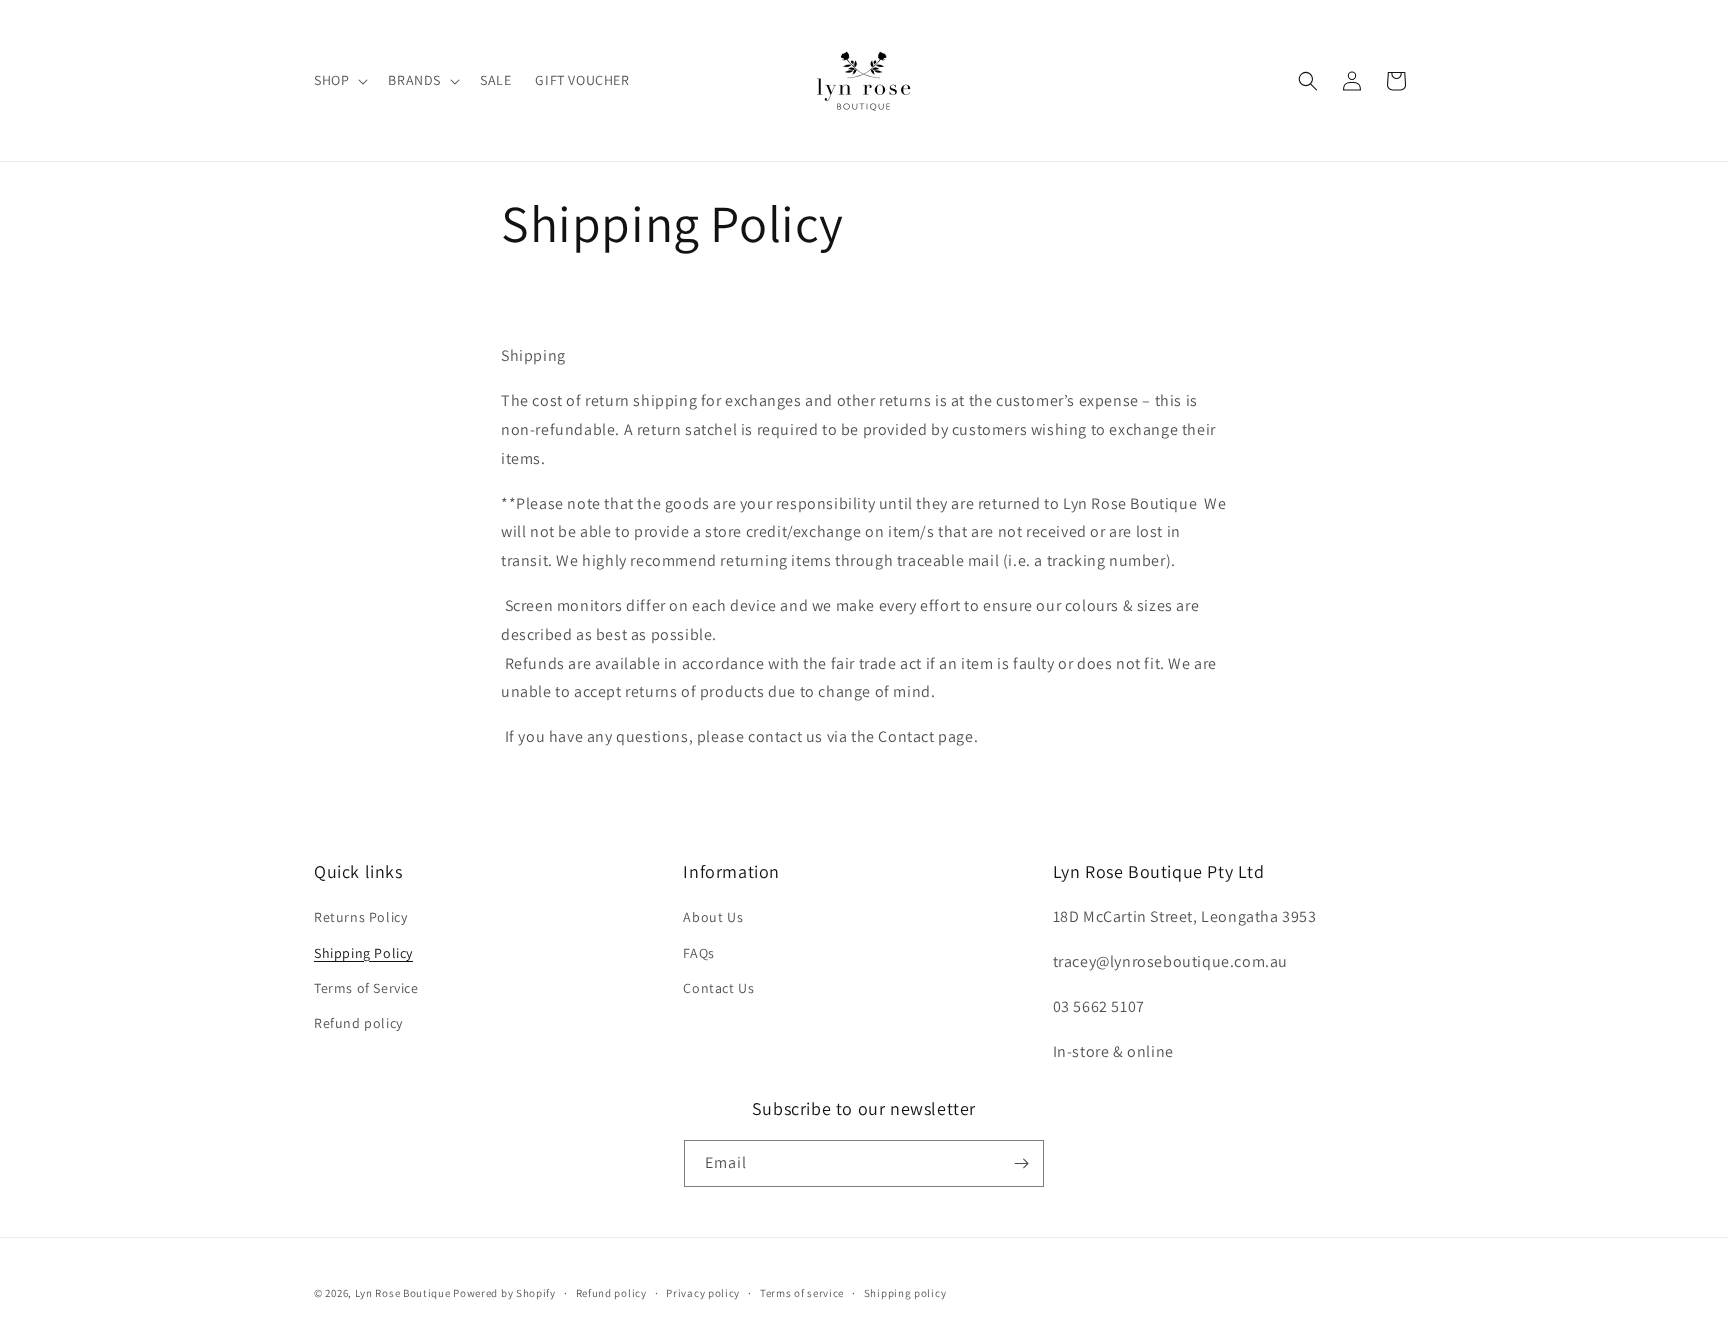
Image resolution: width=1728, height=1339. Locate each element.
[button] (339, 80)
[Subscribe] (1021, 1163)
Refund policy (358, 1023)
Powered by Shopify (504, 1293)
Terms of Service (366, 988)
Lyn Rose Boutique (403, 1293)
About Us (713, 917)
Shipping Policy (363, 953)
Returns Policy (360, 917)
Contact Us (718, 988)
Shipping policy (905, 1293)
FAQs (698, 953)
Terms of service (802, 1293)
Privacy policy (703, 1293)
